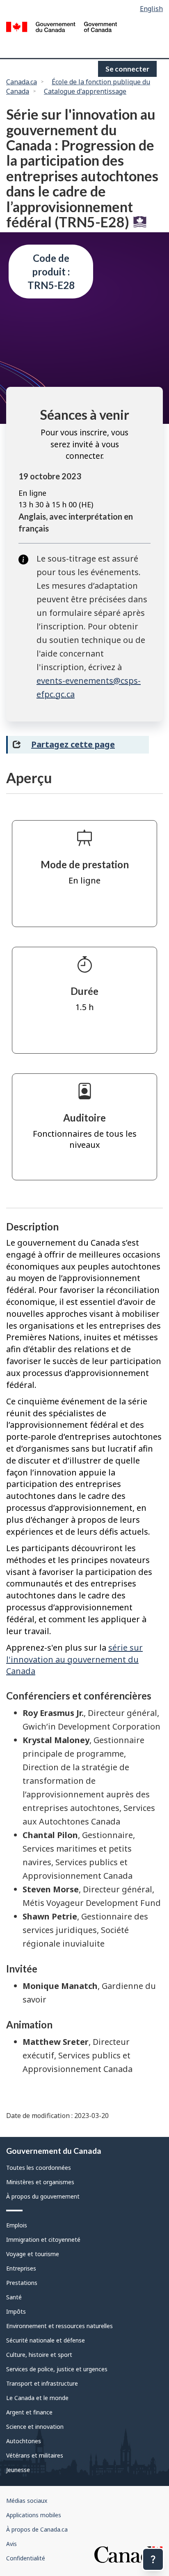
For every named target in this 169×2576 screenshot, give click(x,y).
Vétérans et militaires (35, 2455)
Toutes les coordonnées (39, 2168)
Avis (11, 2544)
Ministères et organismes (40, 2182)
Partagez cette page (73, 744)
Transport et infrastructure (42, 2383)
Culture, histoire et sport (39, 2355)
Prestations (22, 2283)
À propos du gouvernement (43, 2196)
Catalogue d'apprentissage (85, 91)
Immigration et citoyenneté (43, 2240)
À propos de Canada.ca (37, 2529)
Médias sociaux (27, 2501)
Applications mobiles (34, 2515)
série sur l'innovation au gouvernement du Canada (74, 1659)
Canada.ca (22, 82)
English (151, 9)
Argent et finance (29, 2412)
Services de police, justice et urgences (57, 2369)
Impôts (16, 2311)
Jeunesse (18, 2470)
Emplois (17, 2225)
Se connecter (127, 69)
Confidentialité (26, 2558)
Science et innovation (35, 2427)
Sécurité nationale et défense (46, 2340)
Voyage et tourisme (33, 2254)
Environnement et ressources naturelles (59, 2326)
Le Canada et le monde (37, 2398)
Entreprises (21, 2268)
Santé (14, 2297)
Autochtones (24, 2441)
